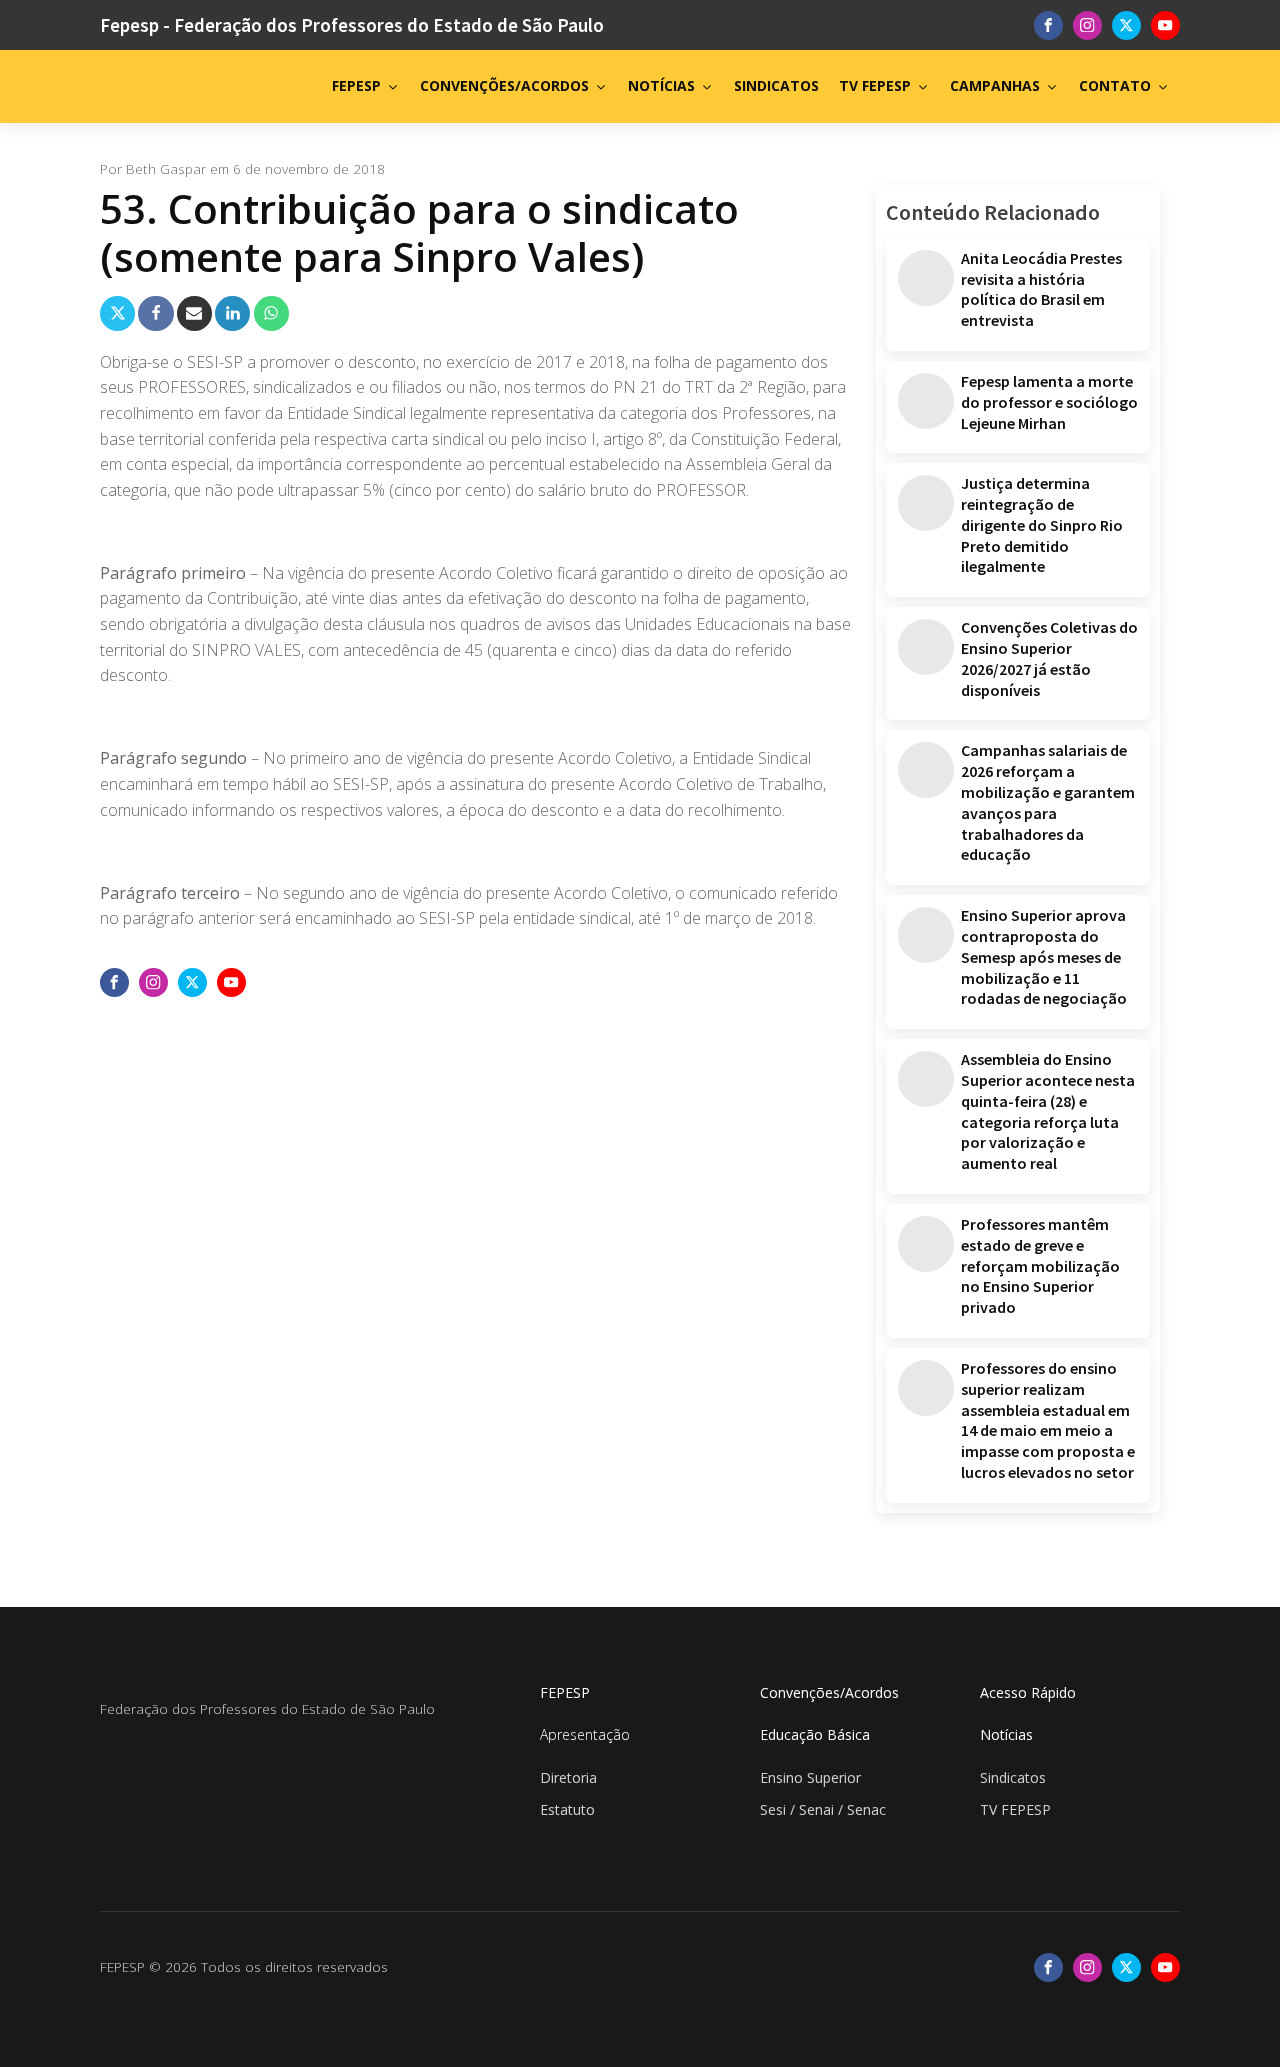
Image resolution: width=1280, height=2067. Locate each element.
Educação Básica (815, 1734)
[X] (117, 313)
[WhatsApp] (271, 313)
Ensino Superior (810, 1777)
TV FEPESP (875, 85)
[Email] (194, 313)
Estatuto (567, 1809)
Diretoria (568, 1777)
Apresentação (585, 1734)
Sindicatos (1013, 1777)
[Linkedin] (232, 313)
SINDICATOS (776, 85)
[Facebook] (155, 313)
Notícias (1006, 1734)
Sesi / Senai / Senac (823, 1809)
